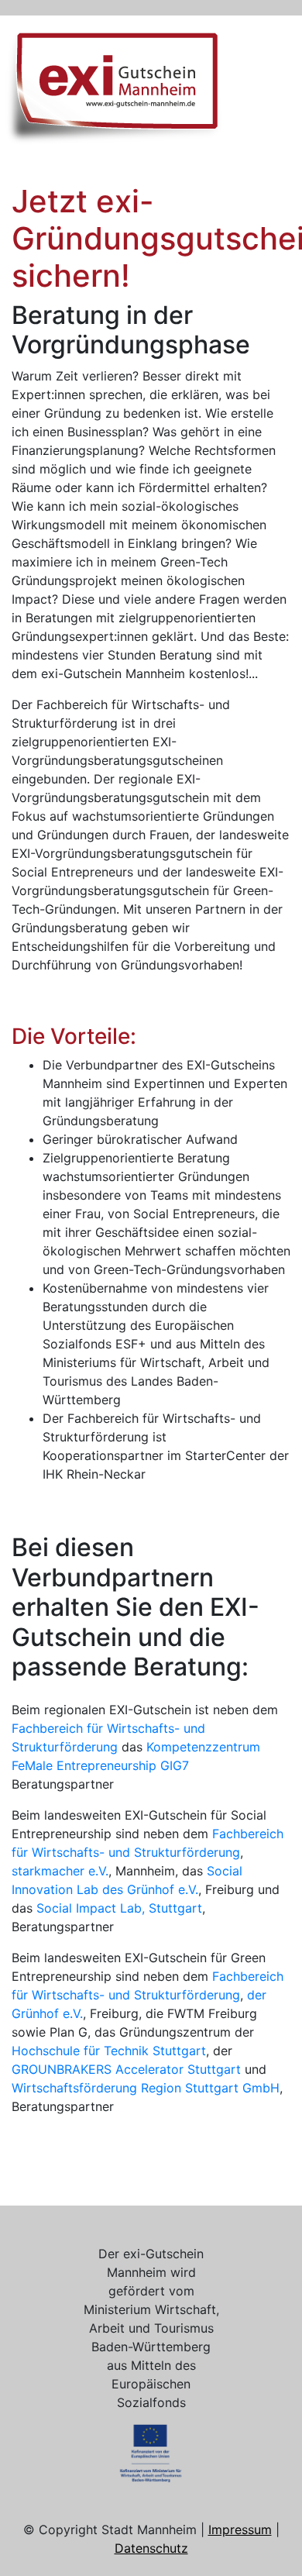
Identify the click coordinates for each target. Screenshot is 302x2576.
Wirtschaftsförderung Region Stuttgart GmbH (146, 2088)
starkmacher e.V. (60, 1871)
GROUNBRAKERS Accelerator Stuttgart (126, 2069)
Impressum (240, 2530)
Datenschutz (151, 2548)
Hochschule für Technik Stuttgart (109, 2051)
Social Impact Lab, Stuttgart (119, 1908)
